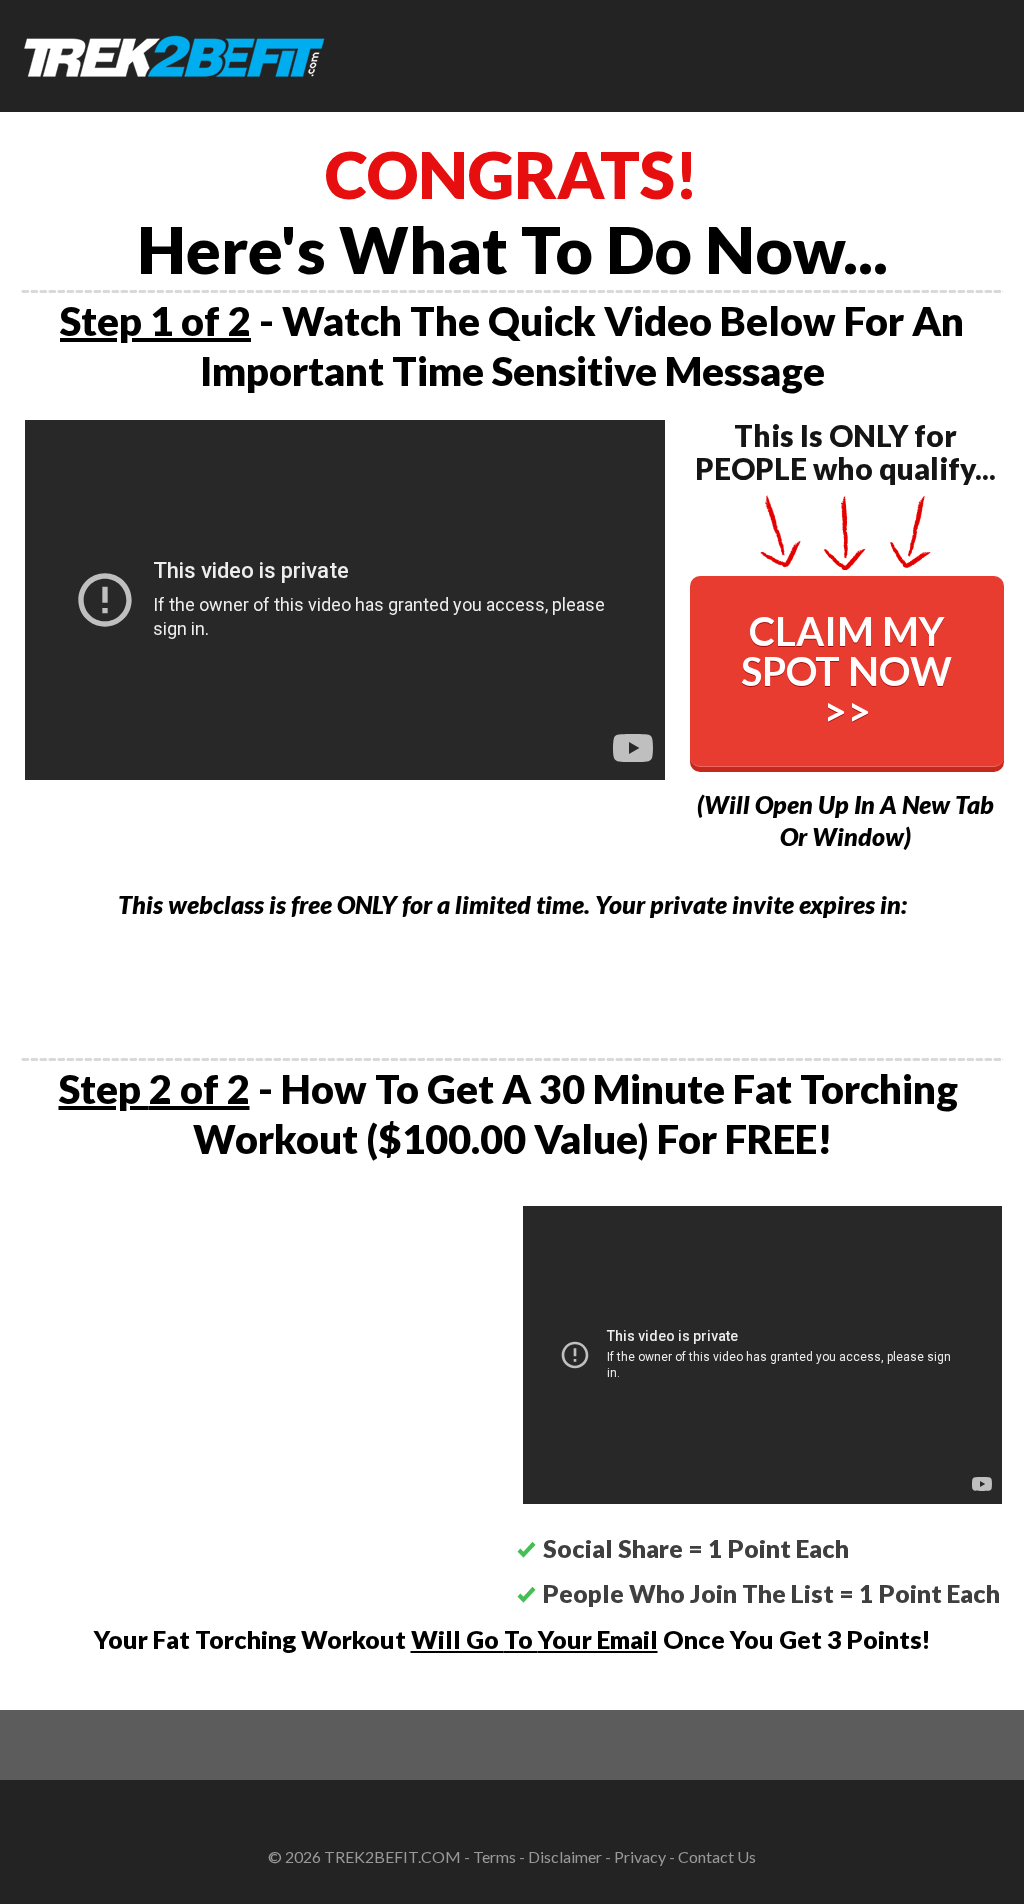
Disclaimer (565, 1856)
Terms (494, 1856)
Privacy (640, 1856)
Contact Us (717, 1856)
